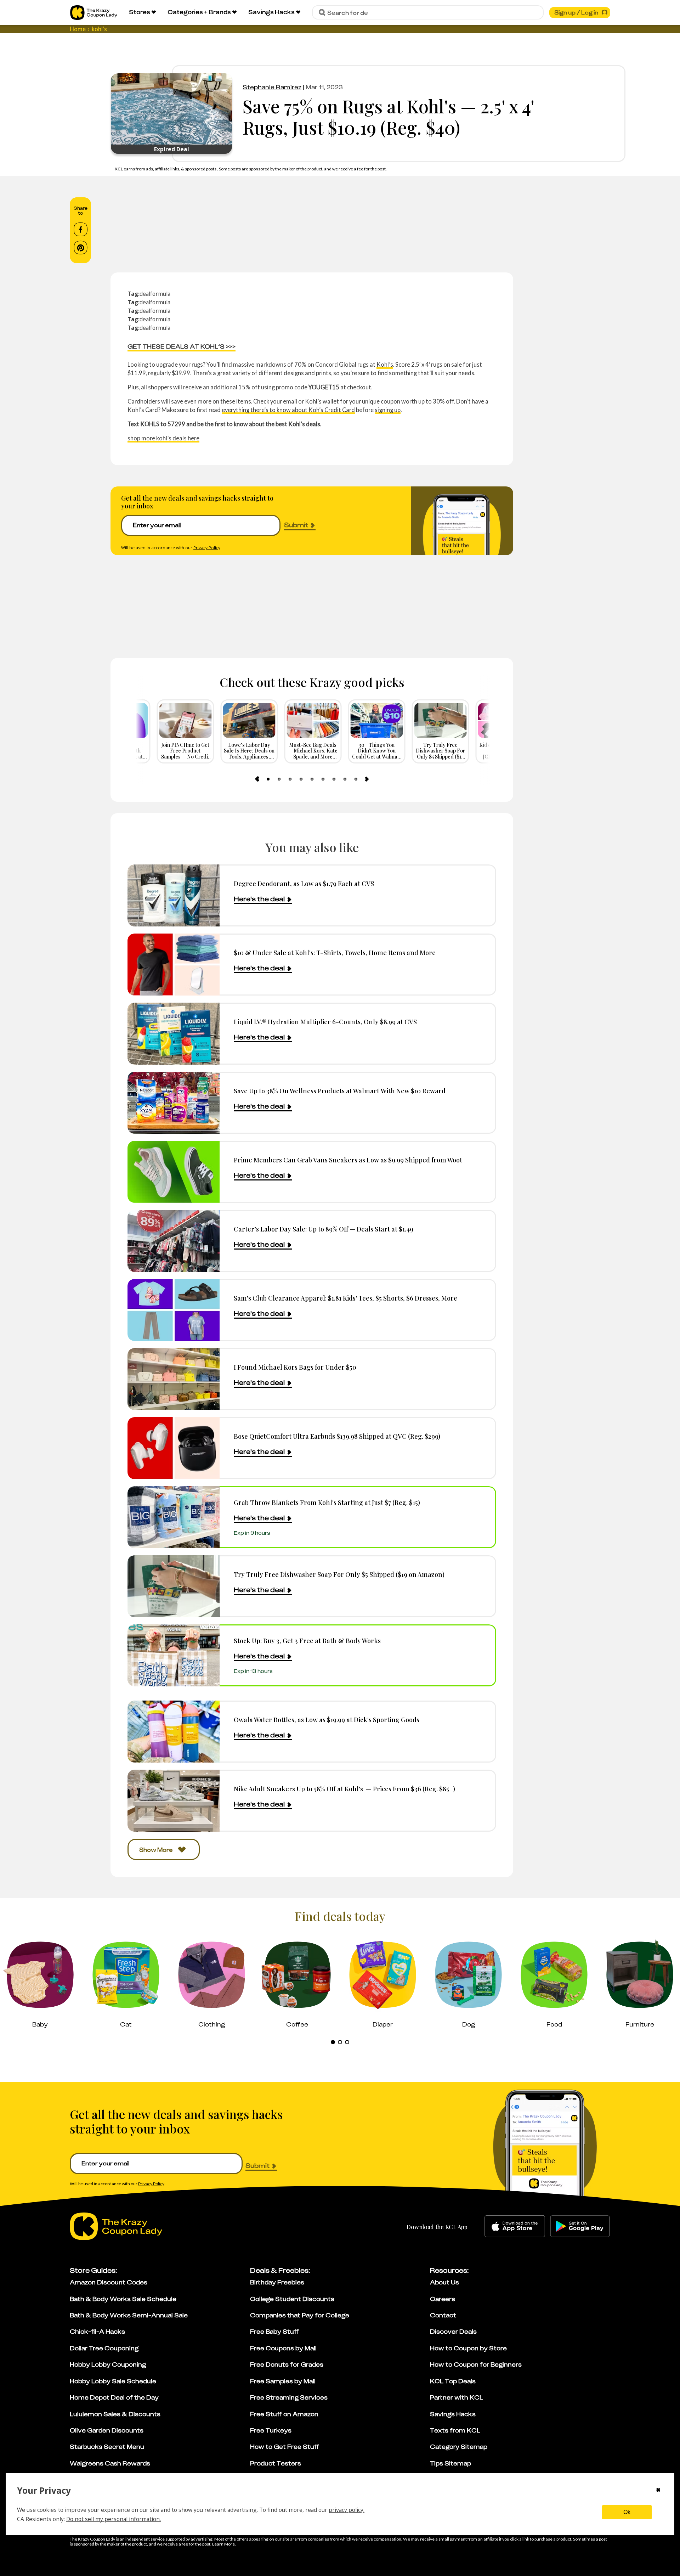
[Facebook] (81, 230)
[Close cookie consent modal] (658, 2491)
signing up (388, 410)
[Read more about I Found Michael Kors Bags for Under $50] (174, 1379)
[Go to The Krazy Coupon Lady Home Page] (94, 13)
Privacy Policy (207, 548)
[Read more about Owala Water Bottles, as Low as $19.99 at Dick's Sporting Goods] (174, 1732)
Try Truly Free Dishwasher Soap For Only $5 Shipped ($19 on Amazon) (339, 1574)
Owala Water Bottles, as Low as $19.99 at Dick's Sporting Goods (327, 1720)
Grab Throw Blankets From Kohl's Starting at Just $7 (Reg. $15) (327, 1502)
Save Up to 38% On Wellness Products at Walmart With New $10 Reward (340, 1091)
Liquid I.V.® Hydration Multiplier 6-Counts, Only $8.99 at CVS (325, 1022)
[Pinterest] (81, 248)
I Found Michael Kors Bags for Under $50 (295, 1367)
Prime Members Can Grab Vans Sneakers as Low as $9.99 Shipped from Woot (348, 1160)
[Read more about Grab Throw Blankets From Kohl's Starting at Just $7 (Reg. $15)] (174, 1517)
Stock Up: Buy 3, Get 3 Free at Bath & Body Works (307, 1641)
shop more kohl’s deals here (163, 438)
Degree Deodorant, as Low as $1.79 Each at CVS (304, 883)
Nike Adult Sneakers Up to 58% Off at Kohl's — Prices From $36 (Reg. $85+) (344, 1789)
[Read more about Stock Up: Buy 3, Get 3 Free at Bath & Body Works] (174, 1655)
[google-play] (580, 2226)
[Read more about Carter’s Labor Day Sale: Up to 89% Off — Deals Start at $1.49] (174, 1241)
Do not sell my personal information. (114, 2519)
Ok (627, 2512)
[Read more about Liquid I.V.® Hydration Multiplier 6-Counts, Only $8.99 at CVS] (174, 1034)
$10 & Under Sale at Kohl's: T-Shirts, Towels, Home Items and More (335, 952)
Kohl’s (385, 364)
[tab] (268, 779)
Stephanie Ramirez (272, 87)
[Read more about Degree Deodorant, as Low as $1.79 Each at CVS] (174, 895)
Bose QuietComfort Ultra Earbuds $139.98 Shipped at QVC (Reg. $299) (337, 1436)
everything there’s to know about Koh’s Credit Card (288, 410)
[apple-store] (515, 2226)
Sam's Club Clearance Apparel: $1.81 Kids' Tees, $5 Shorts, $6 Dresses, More (345, 1298)
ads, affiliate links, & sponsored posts (182, 169)
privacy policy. (347, 2510)
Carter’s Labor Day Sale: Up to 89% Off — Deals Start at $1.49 (324, 1229)
